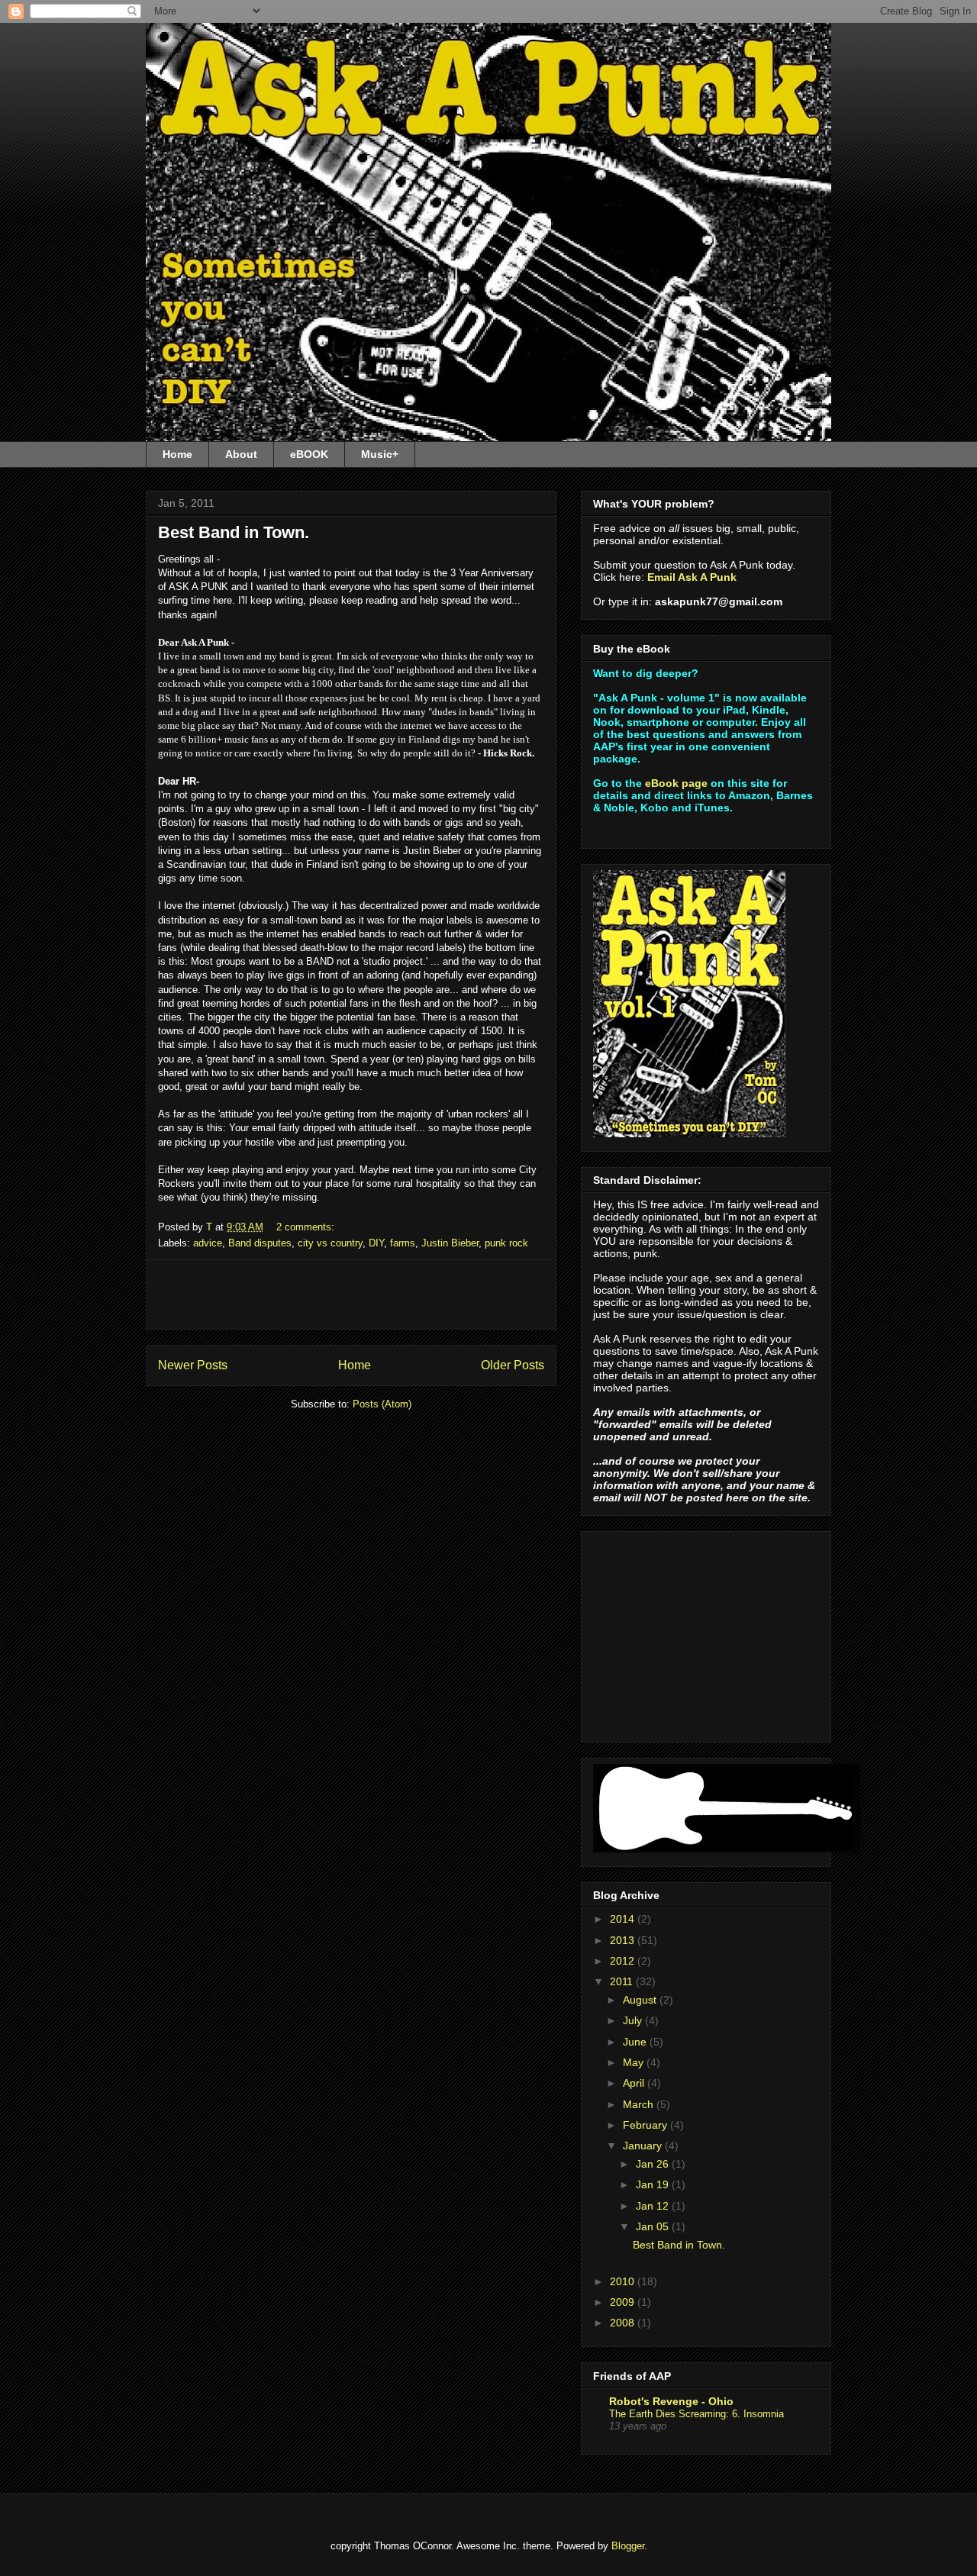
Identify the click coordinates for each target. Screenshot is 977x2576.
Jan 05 (654, 2226)
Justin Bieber (450, 1243)
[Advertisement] (351, 1294)
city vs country (330, 1243)
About (241, 454)
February (646, 2125)
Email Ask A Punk (692, 577)
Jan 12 (654, 2206)
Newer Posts (193, 1365)
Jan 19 (654, 2184)
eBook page (676, 783)
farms (403, 1243)
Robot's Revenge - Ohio (671, 2401)
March (640, 2104)
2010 (624, 2281)
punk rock (506, 1243)
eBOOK (309, 454)
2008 (624, 2323)
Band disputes (260, 1243)
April (635, 2083)
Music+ (380, 454)
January (644, 2146)
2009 (624, 2302)
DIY (376, 1243)
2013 (624, 1940)
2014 (624, 1919)
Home (177, 454)
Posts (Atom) (382, 1404)
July (634, 2020)
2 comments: (307, 1227)
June (636, 2042)
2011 (623, 1981)
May (635, 2062)
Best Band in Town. (234, 532)
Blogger (628, 2546)
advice (208, 1243)
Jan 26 (654, 2164)
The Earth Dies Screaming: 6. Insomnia (696, 2414)
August (641, 2000)
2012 (624, 1961)
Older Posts (513, 1365)
